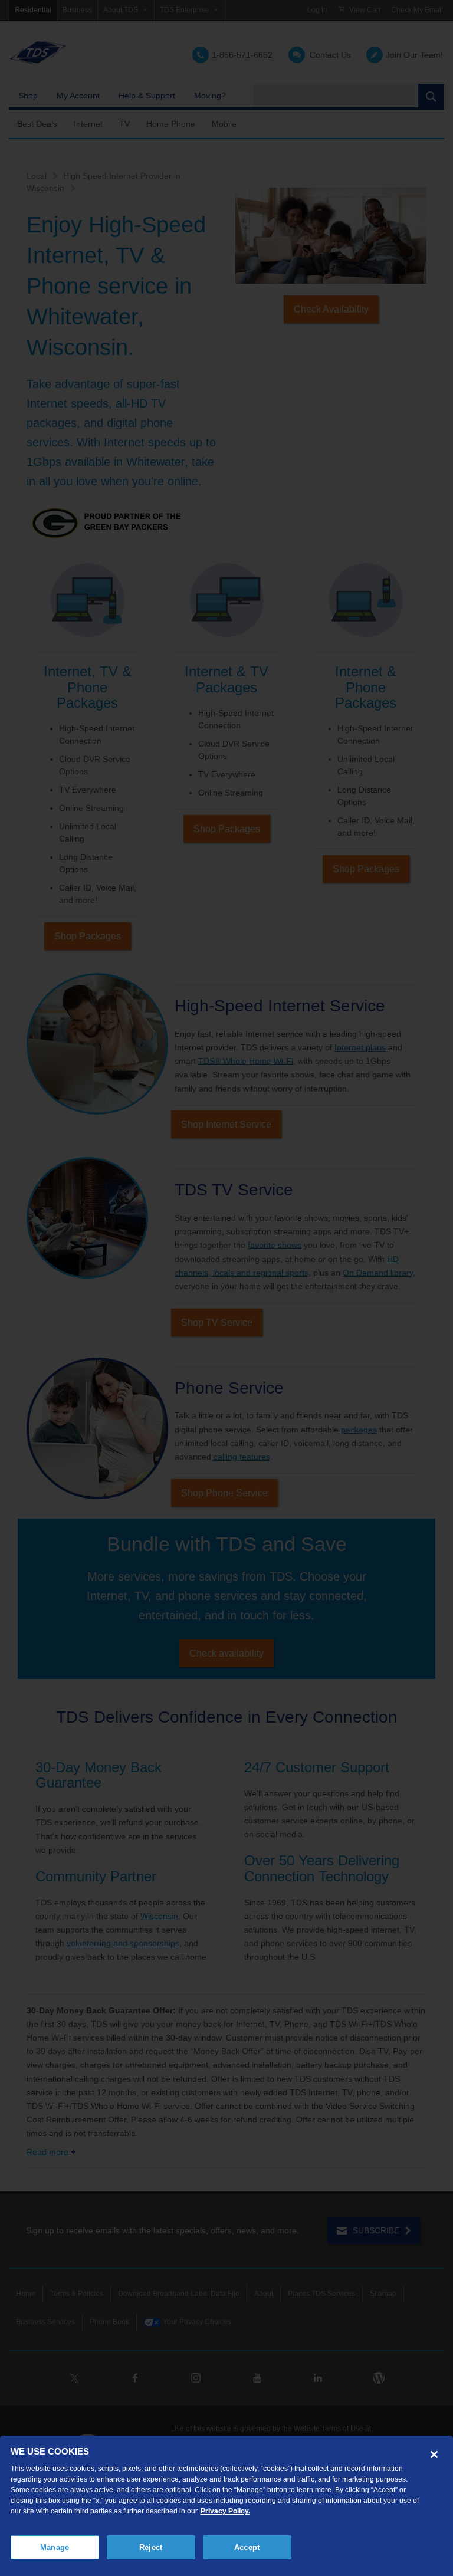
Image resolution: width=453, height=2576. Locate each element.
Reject (151, 2547)
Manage (55, 2547)
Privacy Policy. (225, 2511)
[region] (226, 2506)
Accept (247, 2547)
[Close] (434, 2455)
